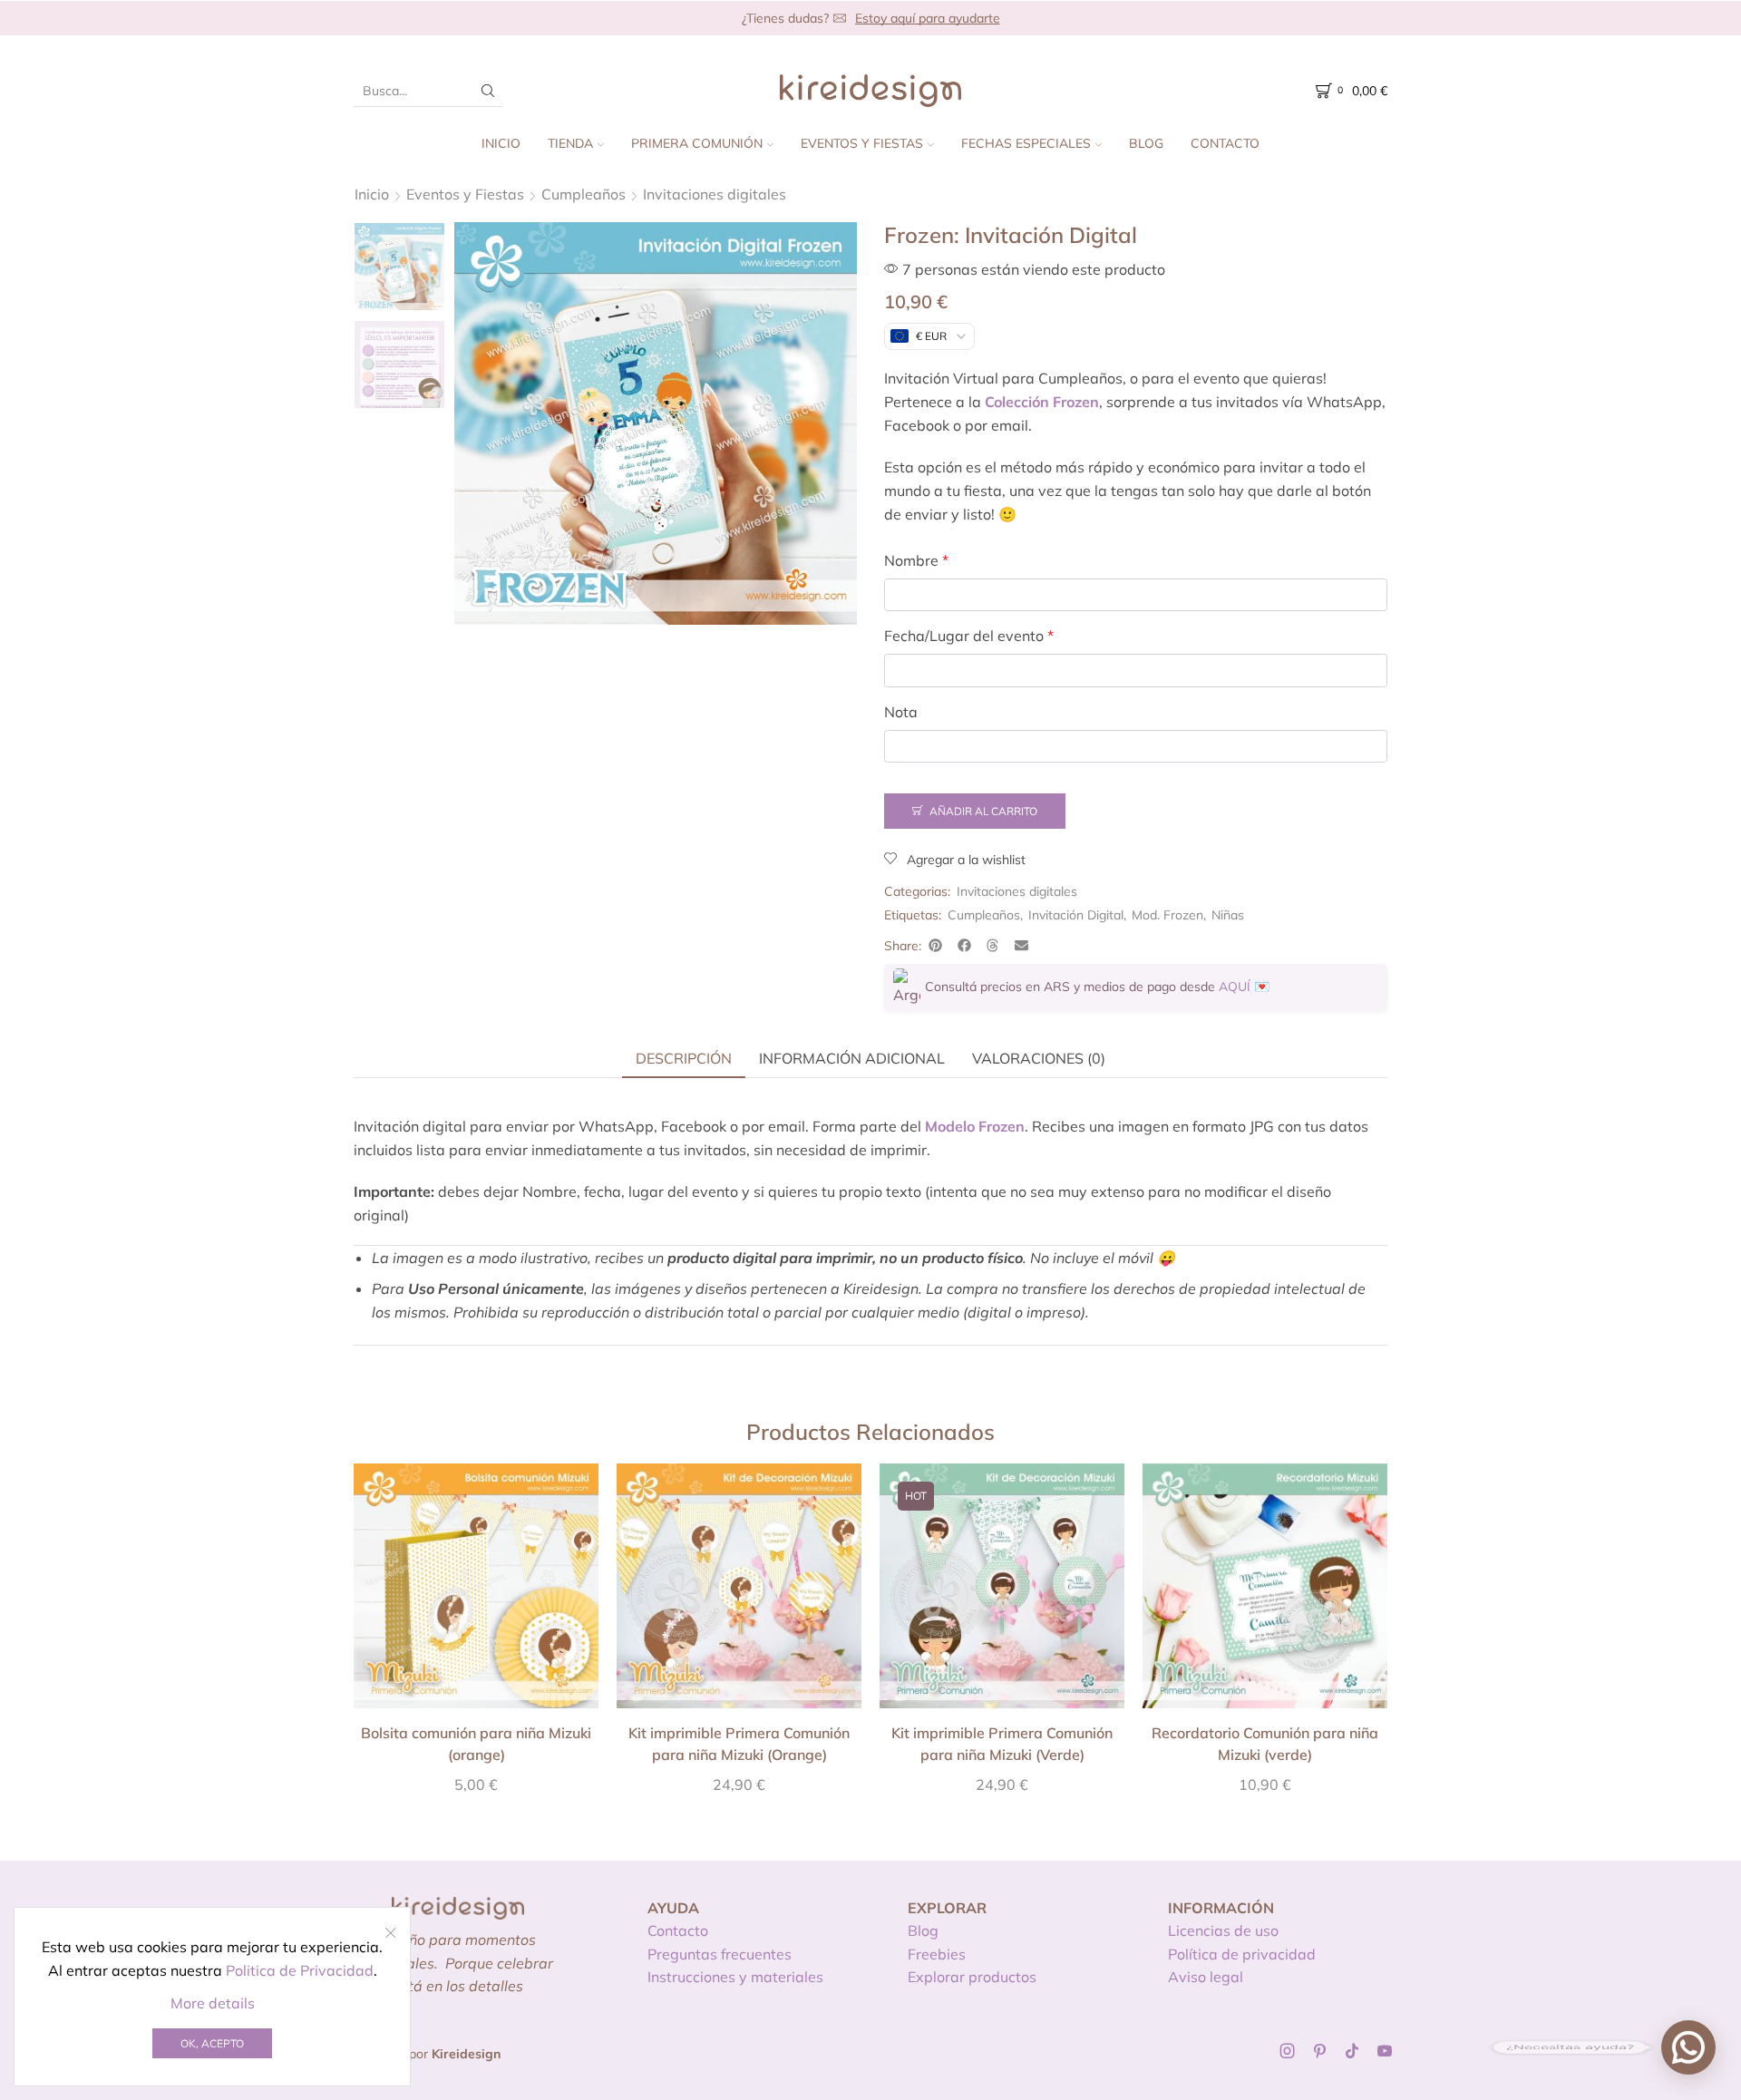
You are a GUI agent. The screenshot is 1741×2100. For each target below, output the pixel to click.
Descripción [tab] (684, 1058)
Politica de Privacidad (300, 1970)
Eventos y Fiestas (862, 143)
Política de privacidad (1242, 1954)
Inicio (501, 143)
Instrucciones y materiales (735, 1977)
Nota (901, 712)
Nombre (916, 560)
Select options (476, 1592)
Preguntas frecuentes (720, 1954)
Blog (1146, 143)
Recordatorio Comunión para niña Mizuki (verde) (1265, 1744)
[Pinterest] (1320, 2051)
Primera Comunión (697, 143)
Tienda (570, 143)
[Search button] (488, 91)
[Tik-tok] (1352, 2051)
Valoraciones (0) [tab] (1039, 1058)
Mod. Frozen (1167, 915)
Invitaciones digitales (715, 194)
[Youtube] (1385, 2051)
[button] (936, 946)
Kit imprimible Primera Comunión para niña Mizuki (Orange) (739, 1744)
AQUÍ (1235, 987)
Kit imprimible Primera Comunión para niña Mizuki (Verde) (1002, 1744)
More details (213, 2003)
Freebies (937, 1954)
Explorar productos (972, 1977)
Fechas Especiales (1026, 143)
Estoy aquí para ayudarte (928, 18)
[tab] (684, 1058)
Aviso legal (1206, 1977)
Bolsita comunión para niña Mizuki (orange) (476, 1744)
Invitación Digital (1076, 915)
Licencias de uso (1223, 1930)
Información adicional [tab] (852, 1058)
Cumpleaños (584, 194)
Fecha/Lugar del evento (969, 636)
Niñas (1228, 915)
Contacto (1225, 143)
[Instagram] (1288, 2051)
